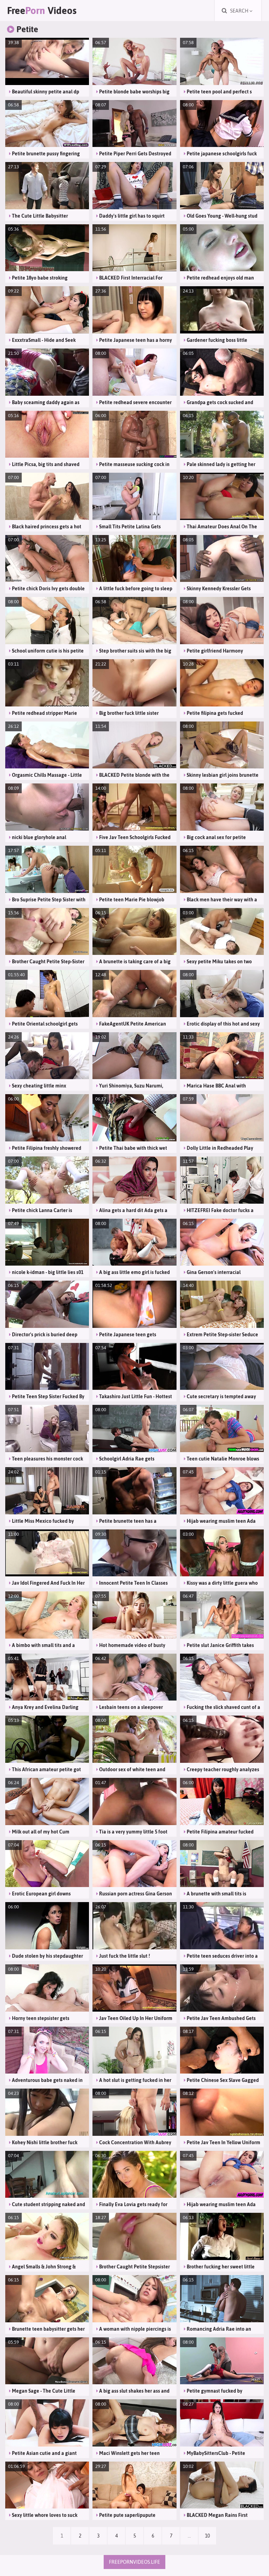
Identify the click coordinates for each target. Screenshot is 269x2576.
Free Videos (42, 10)
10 (207, 2536)
